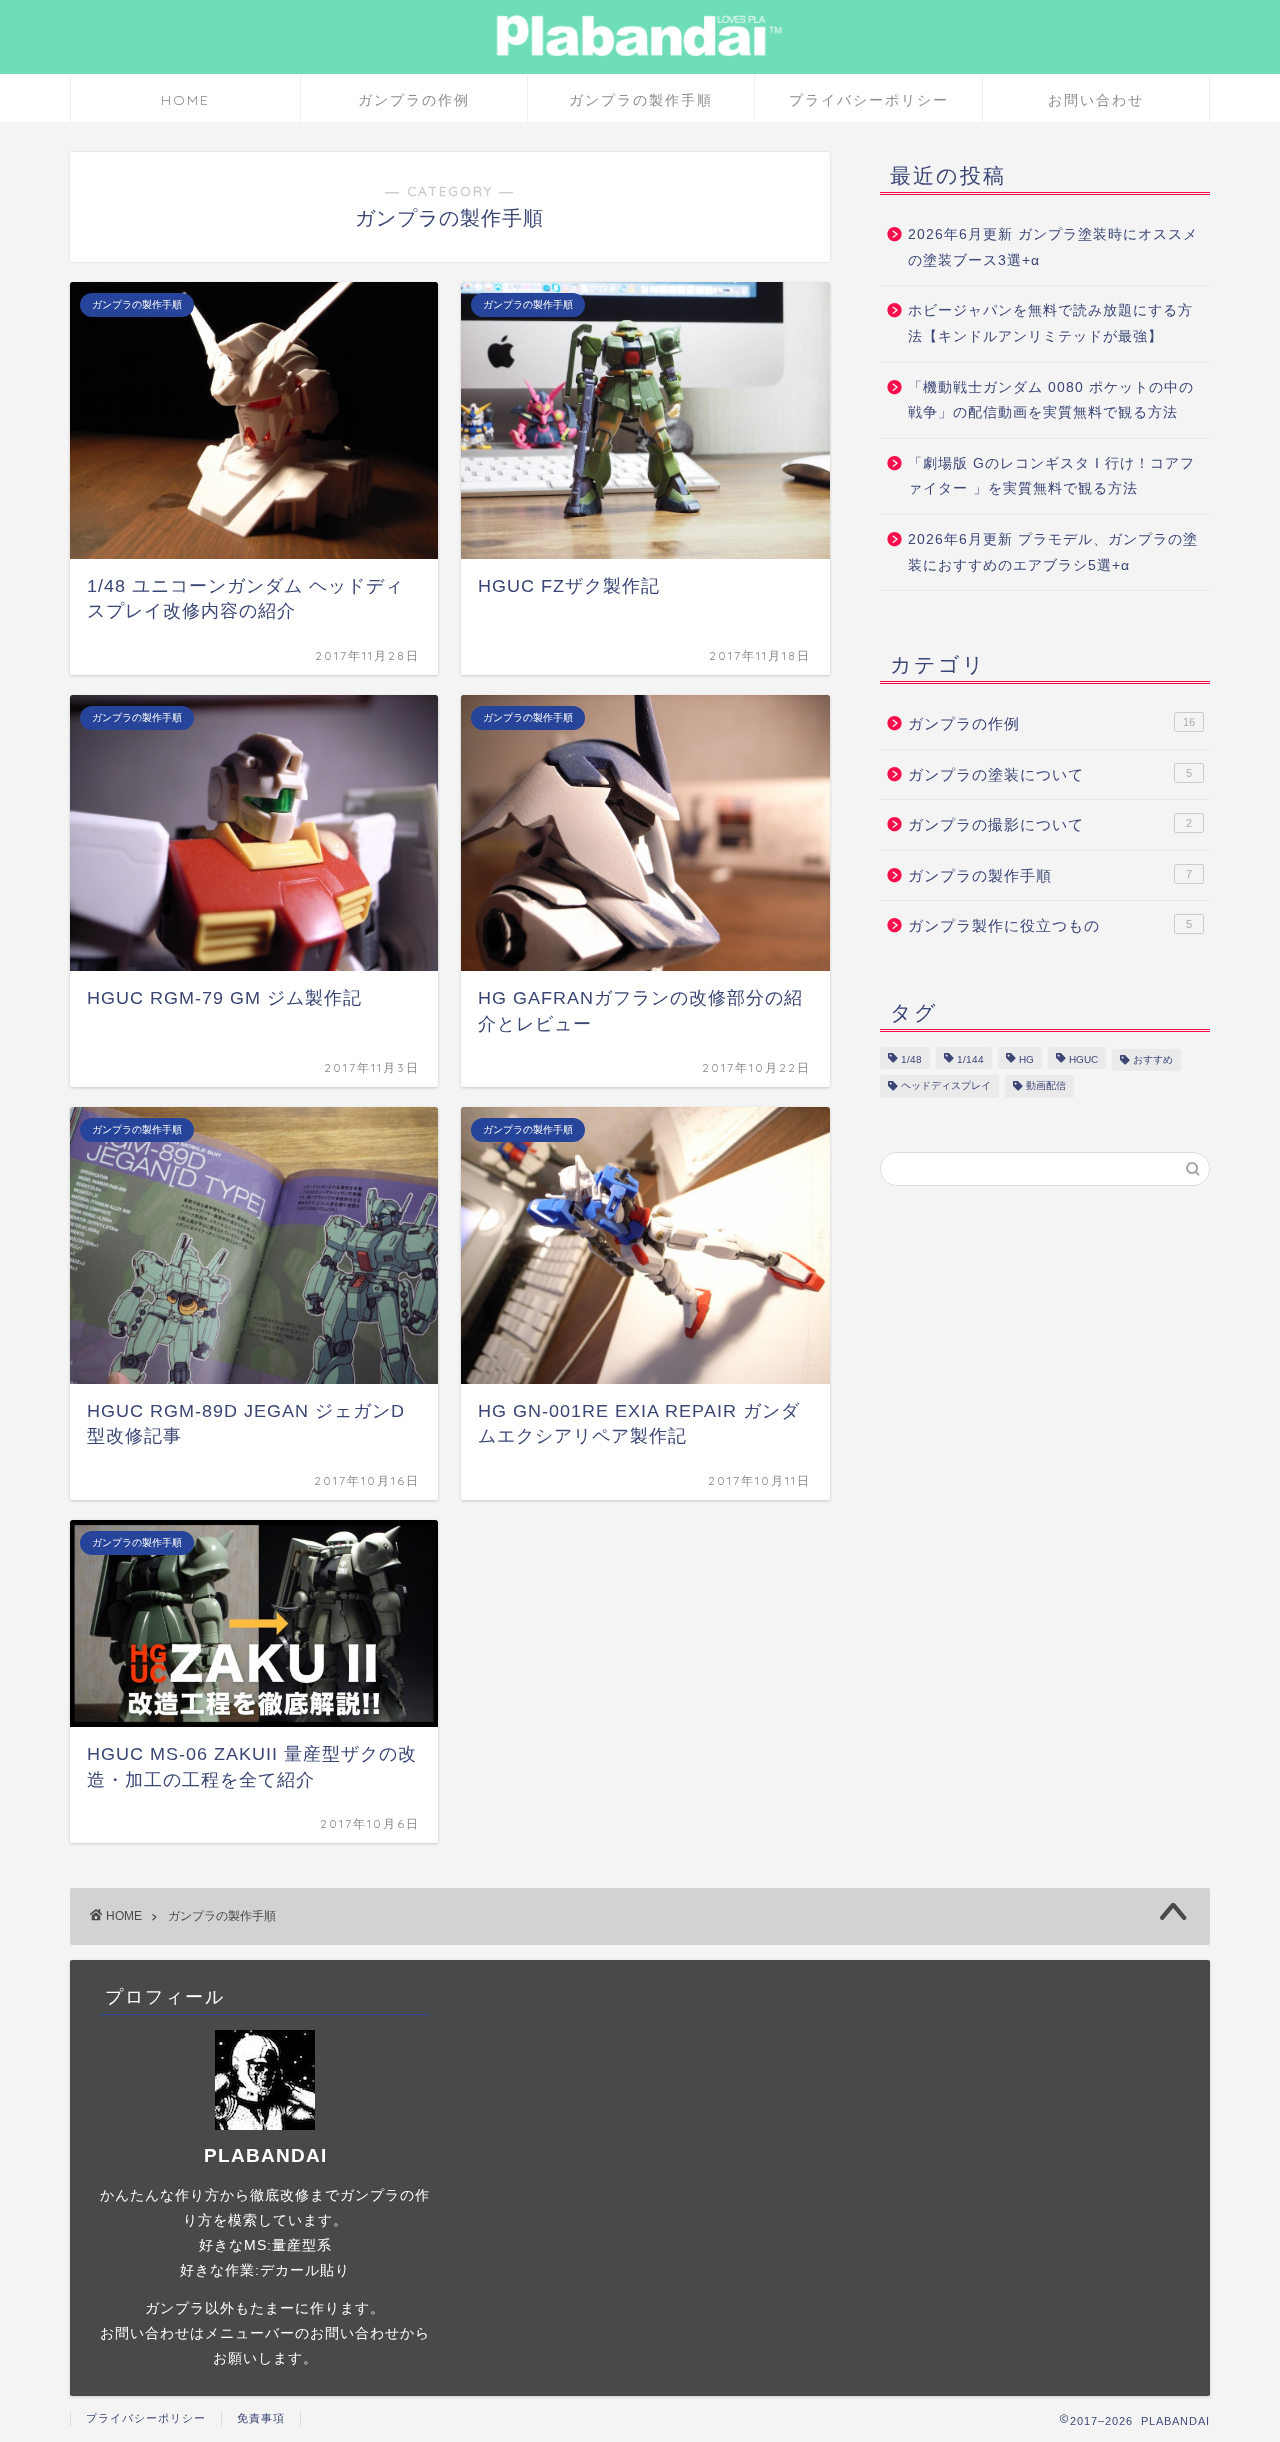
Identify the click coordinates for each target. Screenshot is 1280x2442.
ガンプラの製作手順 (641, 100)
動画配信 (1046, 1086)
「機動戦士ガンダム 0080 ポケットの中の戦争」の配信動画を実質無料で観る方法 (1051, 400)
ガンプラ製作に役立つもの (1050, 925)
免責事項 (261, 2418)
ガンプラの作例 (414, 100)
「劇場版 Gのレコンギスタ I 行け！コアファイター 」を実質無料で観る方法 (1051, 476)
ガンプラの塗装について (1050, 774)
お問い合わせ (1096, 100)
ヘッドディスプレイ (946, 1086)
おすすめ (1153, 1059)
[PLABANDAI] (640, 60)
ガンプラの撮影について (1050, 824)
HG (1026, 1059)
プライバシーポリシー (869, 100)
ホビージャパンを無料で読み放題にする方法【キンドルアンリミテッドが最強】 (1050, 323)
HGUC (1083, 1059)
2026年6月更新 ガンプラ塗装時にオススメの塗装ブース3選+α (1053, 247)
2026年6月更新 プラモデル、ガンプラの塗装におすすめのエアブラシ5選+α (1053, 552)
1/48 (911, 1059)
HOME (185, 100)
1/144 (970, 1059)
